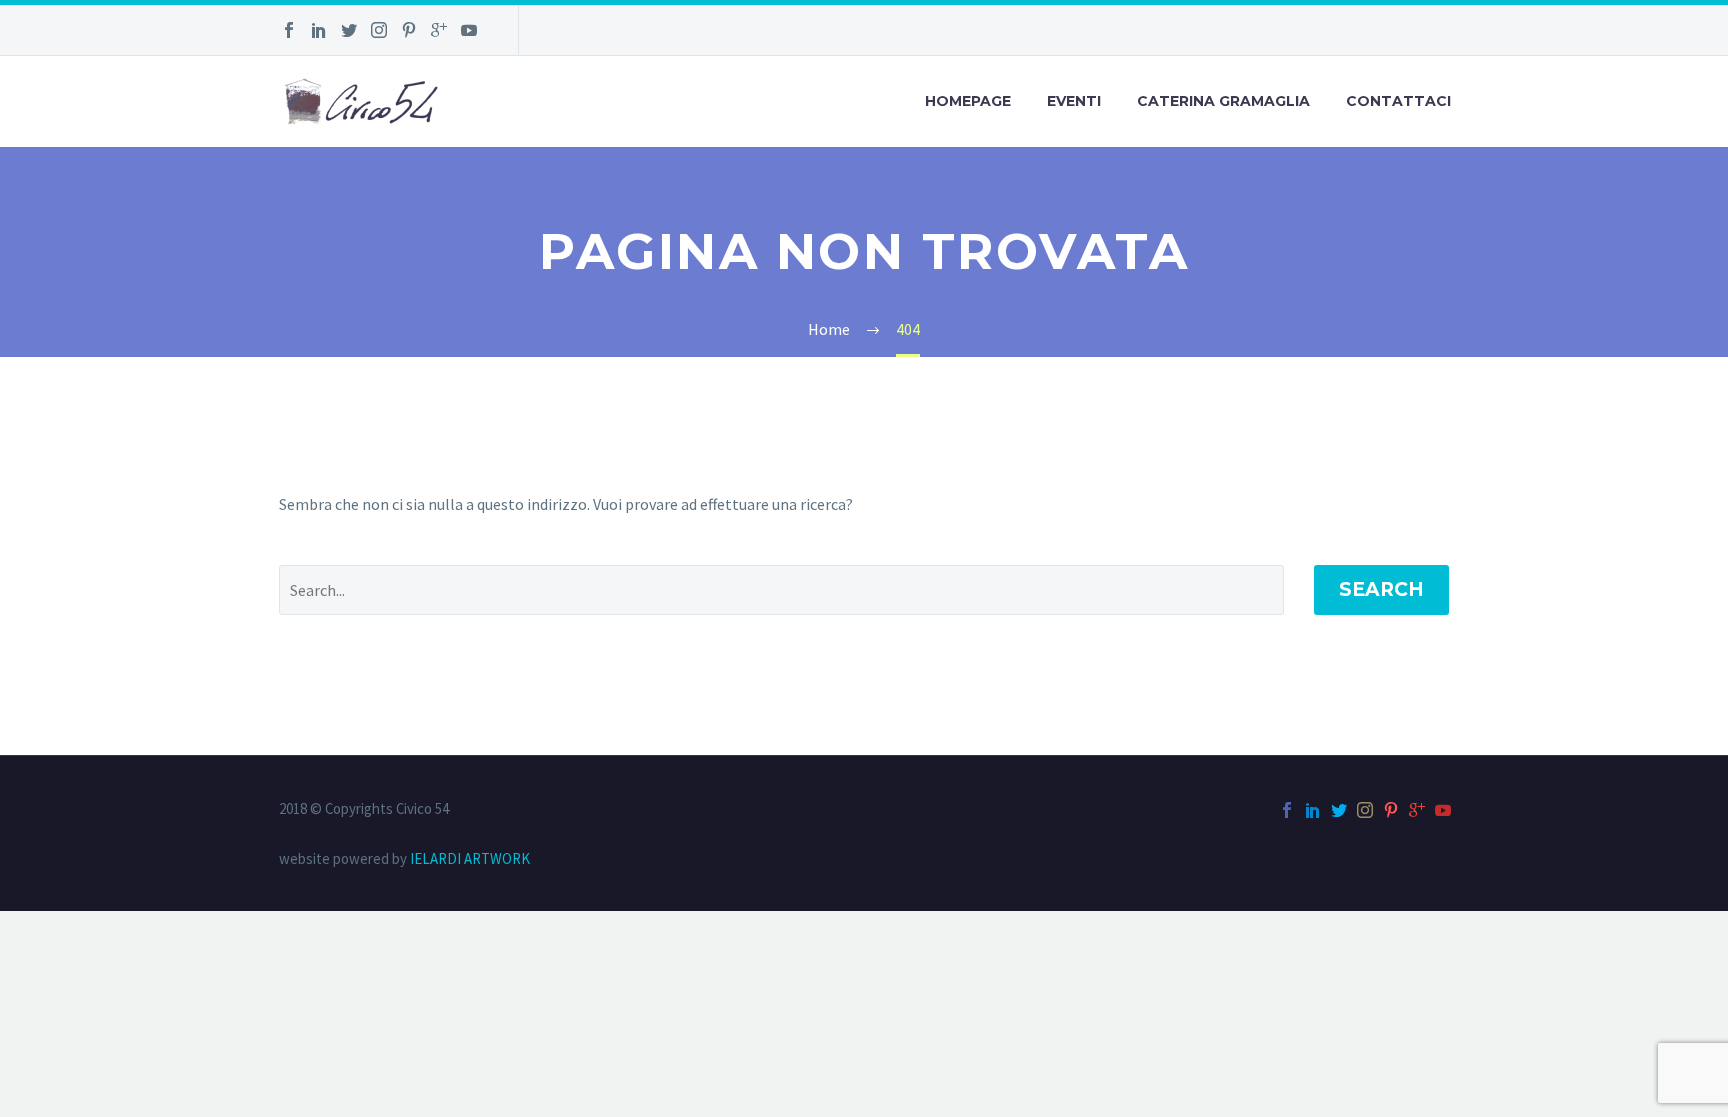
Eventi (1074, 101)
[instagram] (379, 30)
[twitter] (349, 30)
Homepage (968, 101)
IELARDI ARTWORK (470, 858)
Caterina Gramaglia (1223, 101)
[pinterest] (409, 30)
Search (1381, 589)
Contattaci (1398, 101)
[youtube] (469, 30)
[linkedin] (319, 30)
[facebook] (289, 30)
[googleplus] (439, 30)
